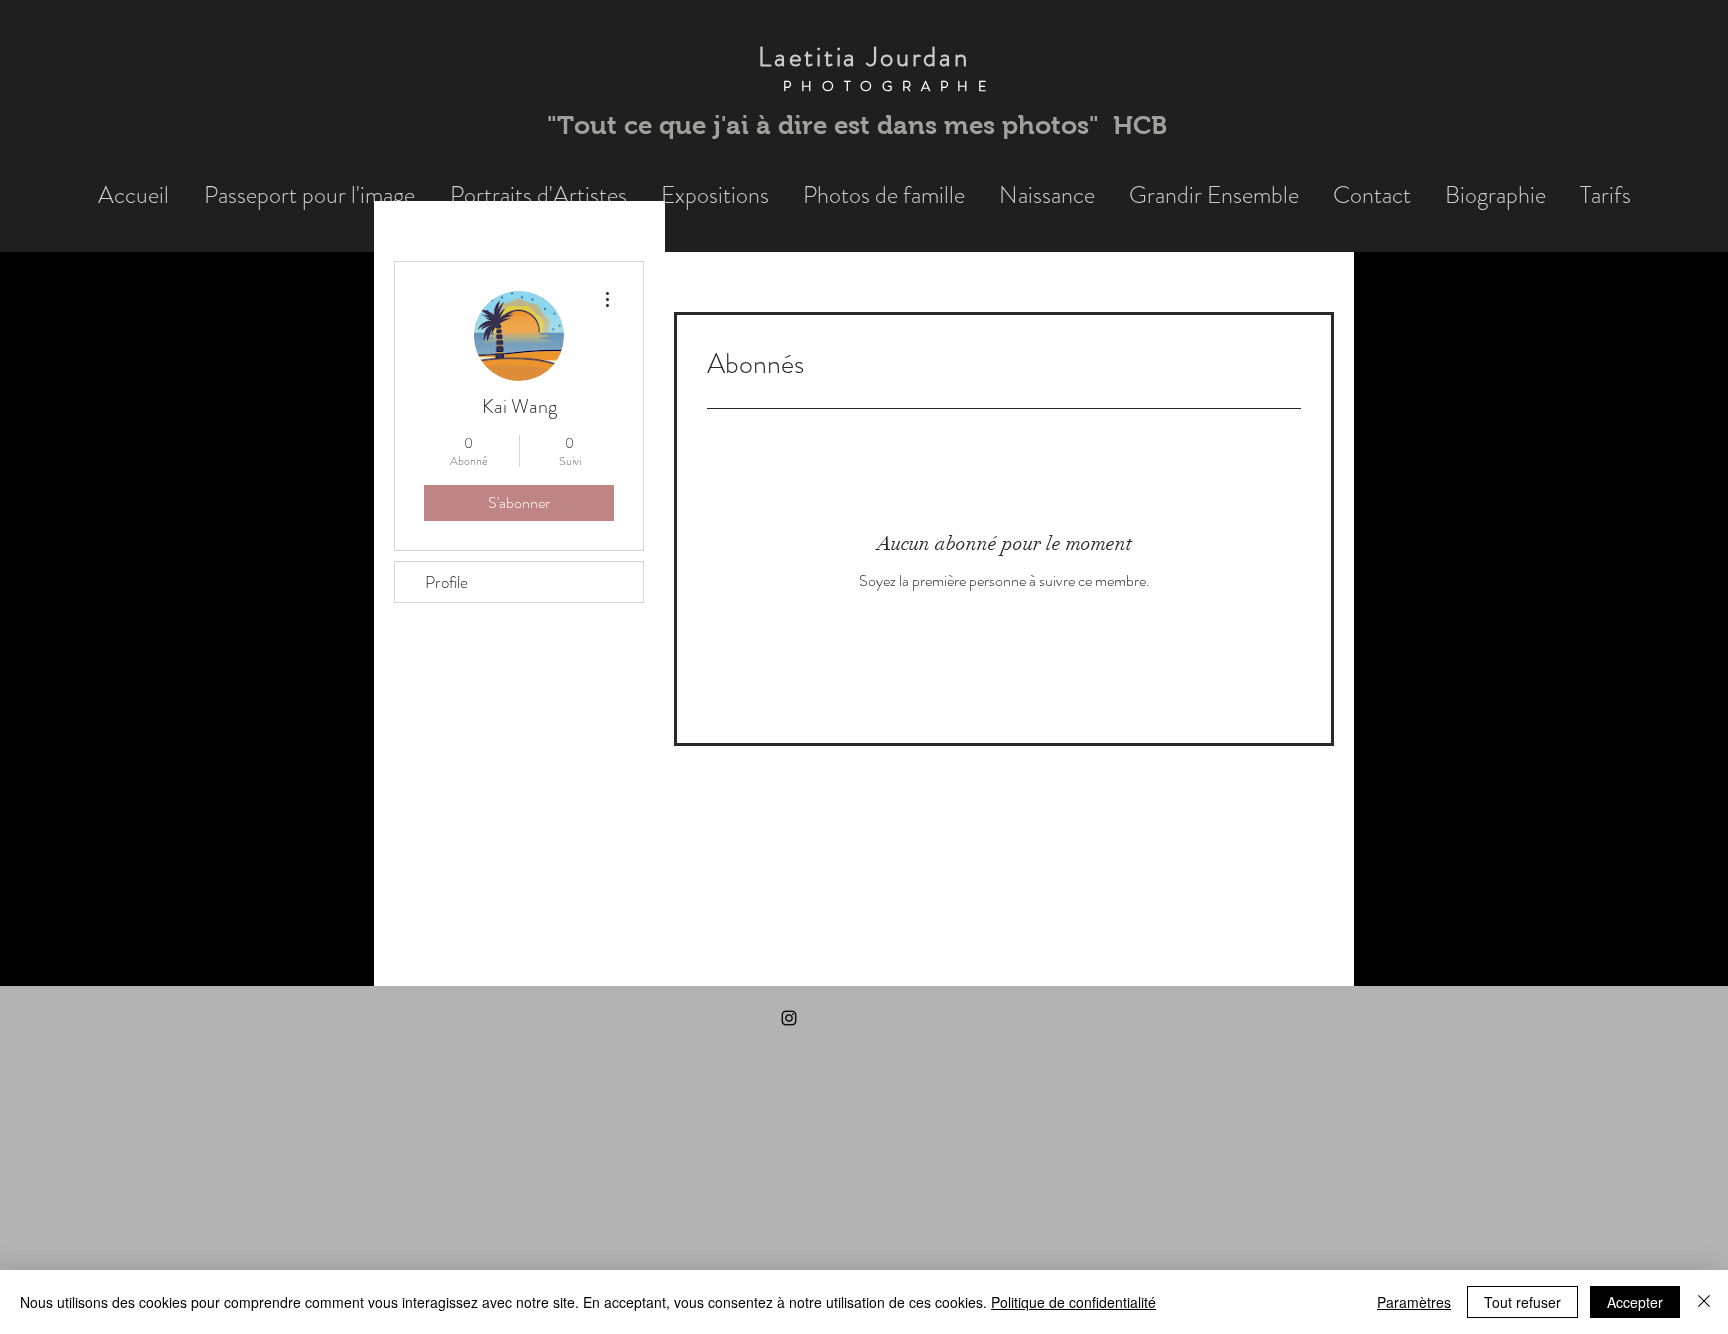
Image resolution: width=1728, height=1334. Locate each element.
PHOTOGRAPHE (864, 86)
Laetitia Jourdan (863, 57)
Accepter (1635, 1302)
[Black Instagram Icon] (789, 1018)
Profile (446, 582)
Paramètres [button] (1414, 1302)
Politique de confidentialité (1073, 1302)
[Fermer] (1704, 1302)
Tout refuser (1522, 1302)
